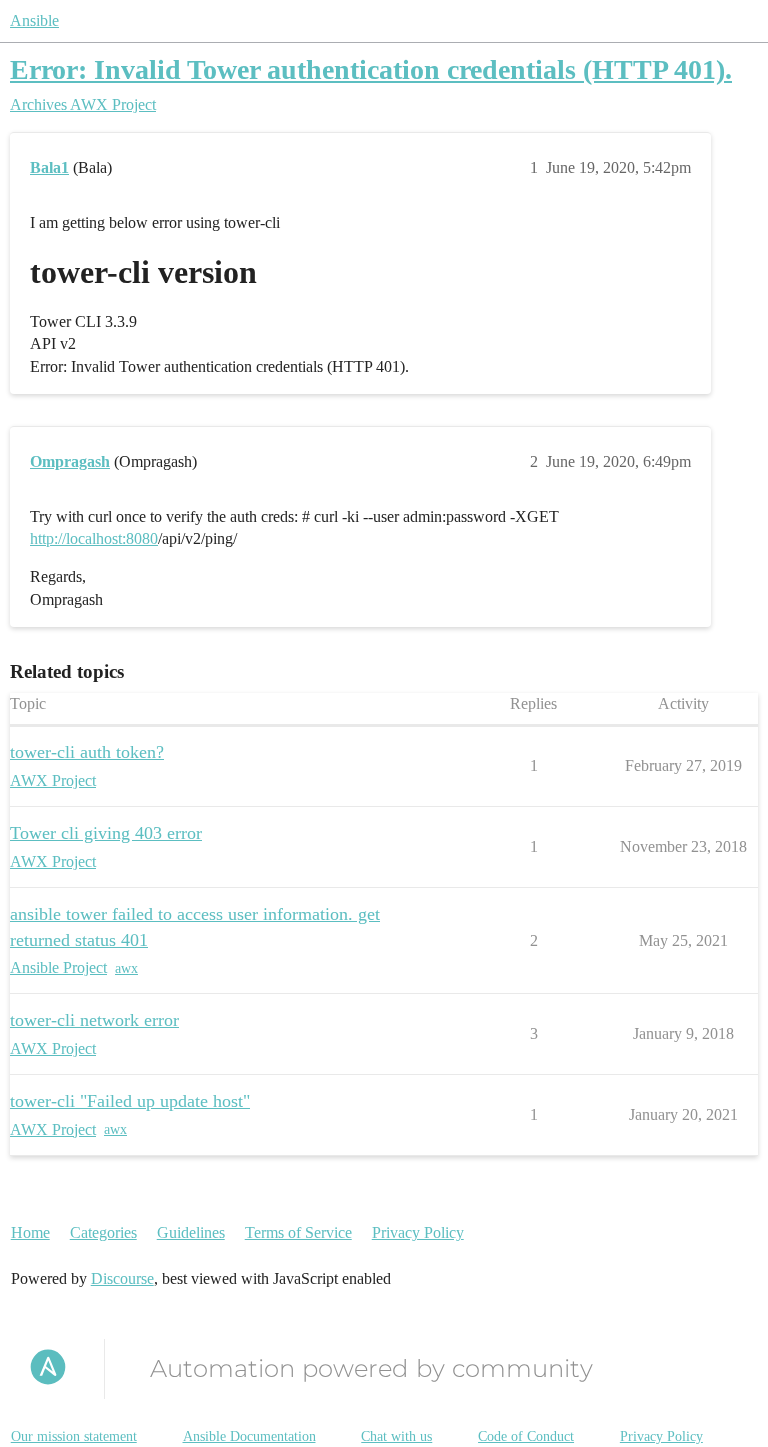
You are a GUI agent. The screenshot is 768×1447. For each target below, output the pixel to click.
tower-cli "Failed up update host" (130, 1101)
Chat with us (396, 1436)
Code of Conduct (526, 1436)
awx (126, 968)
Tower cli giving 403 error (106, 833)
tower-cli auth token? (87, 752)
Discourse (122, 1278)
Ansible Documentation (249, 1436)
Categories (103, 1232)
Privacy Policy (418, 1232)
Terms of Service (298, 1232)
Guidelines (191, 1232)
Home (30, 1232)
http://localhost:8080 (94, 538)
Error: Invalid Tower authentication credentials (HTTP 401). (371, 69)
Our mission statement (74, 1436)
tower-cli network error (94, 1020)
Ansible (34, 20)
